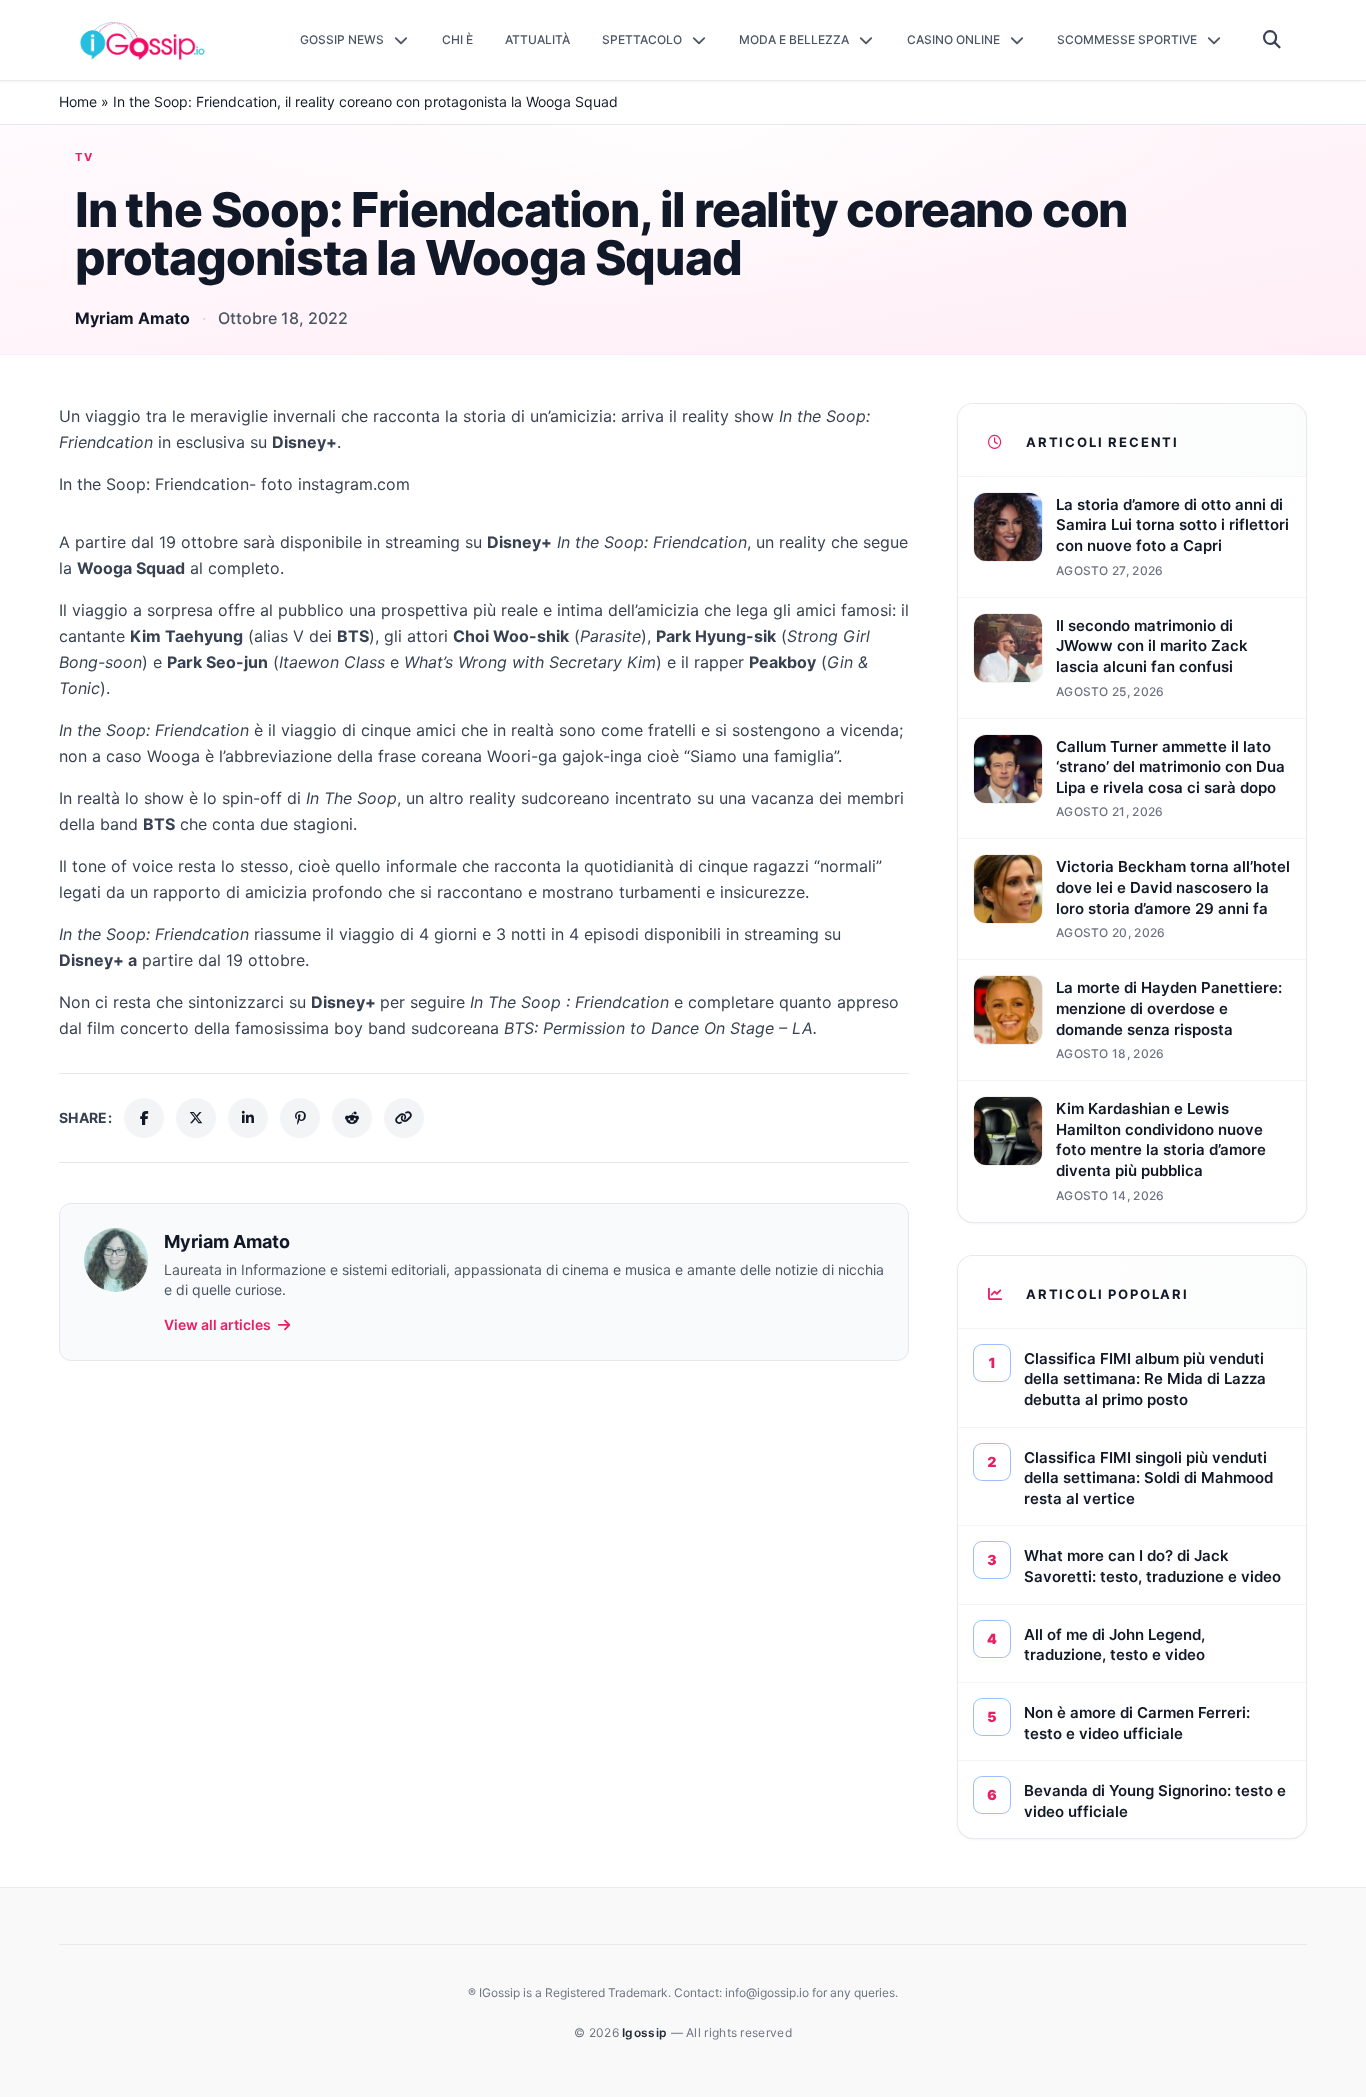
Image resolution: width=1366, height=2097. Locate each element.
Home (78, 101)
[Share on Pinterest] (300, 1118)
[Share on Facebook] (144, 1118)
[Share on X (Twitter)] (196, 1118)
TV (85, 157)
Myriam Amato (132, 318)
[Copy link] (404, 1118)
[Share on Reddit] (352, 1118)
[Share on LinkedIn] (248, 1118)
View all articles (217, 1324)
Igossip (646, 2032)
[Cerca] (1272, 40)
